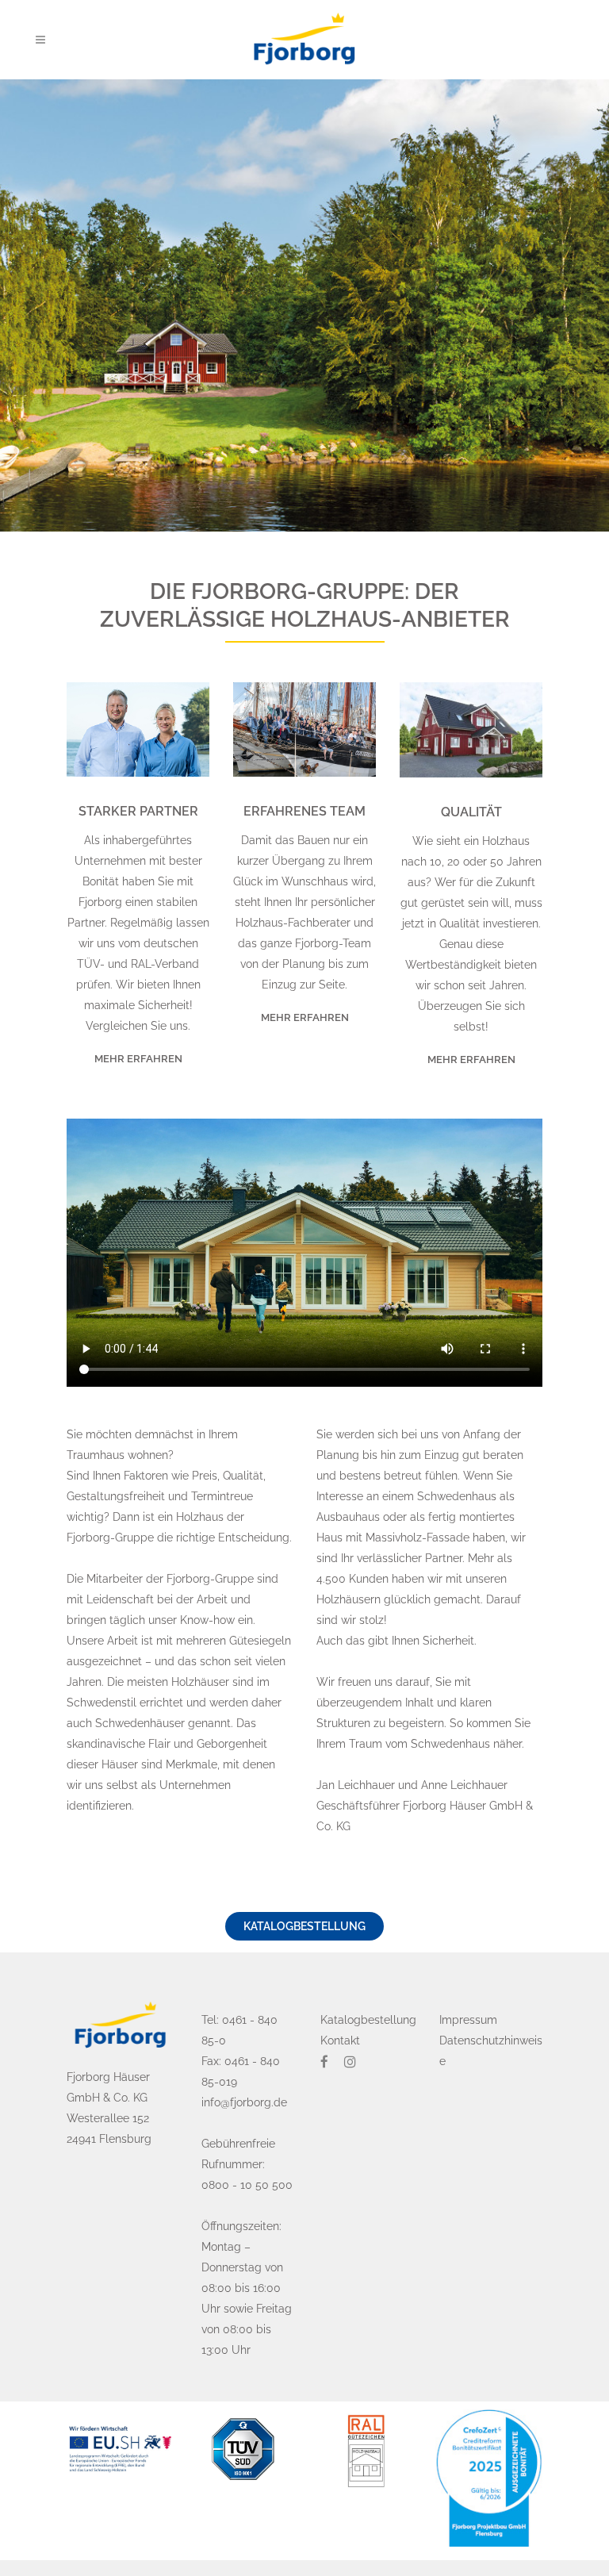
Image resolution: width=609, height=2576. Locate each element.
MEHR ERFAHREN (138, 1059)
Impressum (468, 2020)
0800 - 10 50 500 (247, 2185)
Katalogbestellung (304, 1926)
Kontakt (340, 2040)
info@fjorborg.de (244, 2102)
